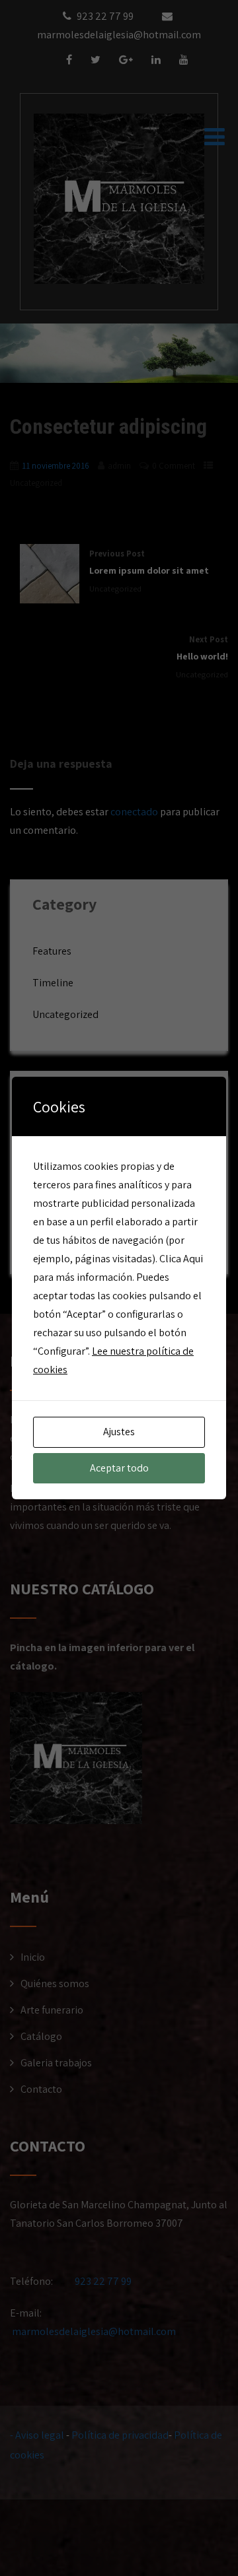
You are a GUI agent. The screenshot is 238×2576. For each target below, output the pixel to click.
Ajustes (119, 1432)
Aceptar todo (119, 1468)
